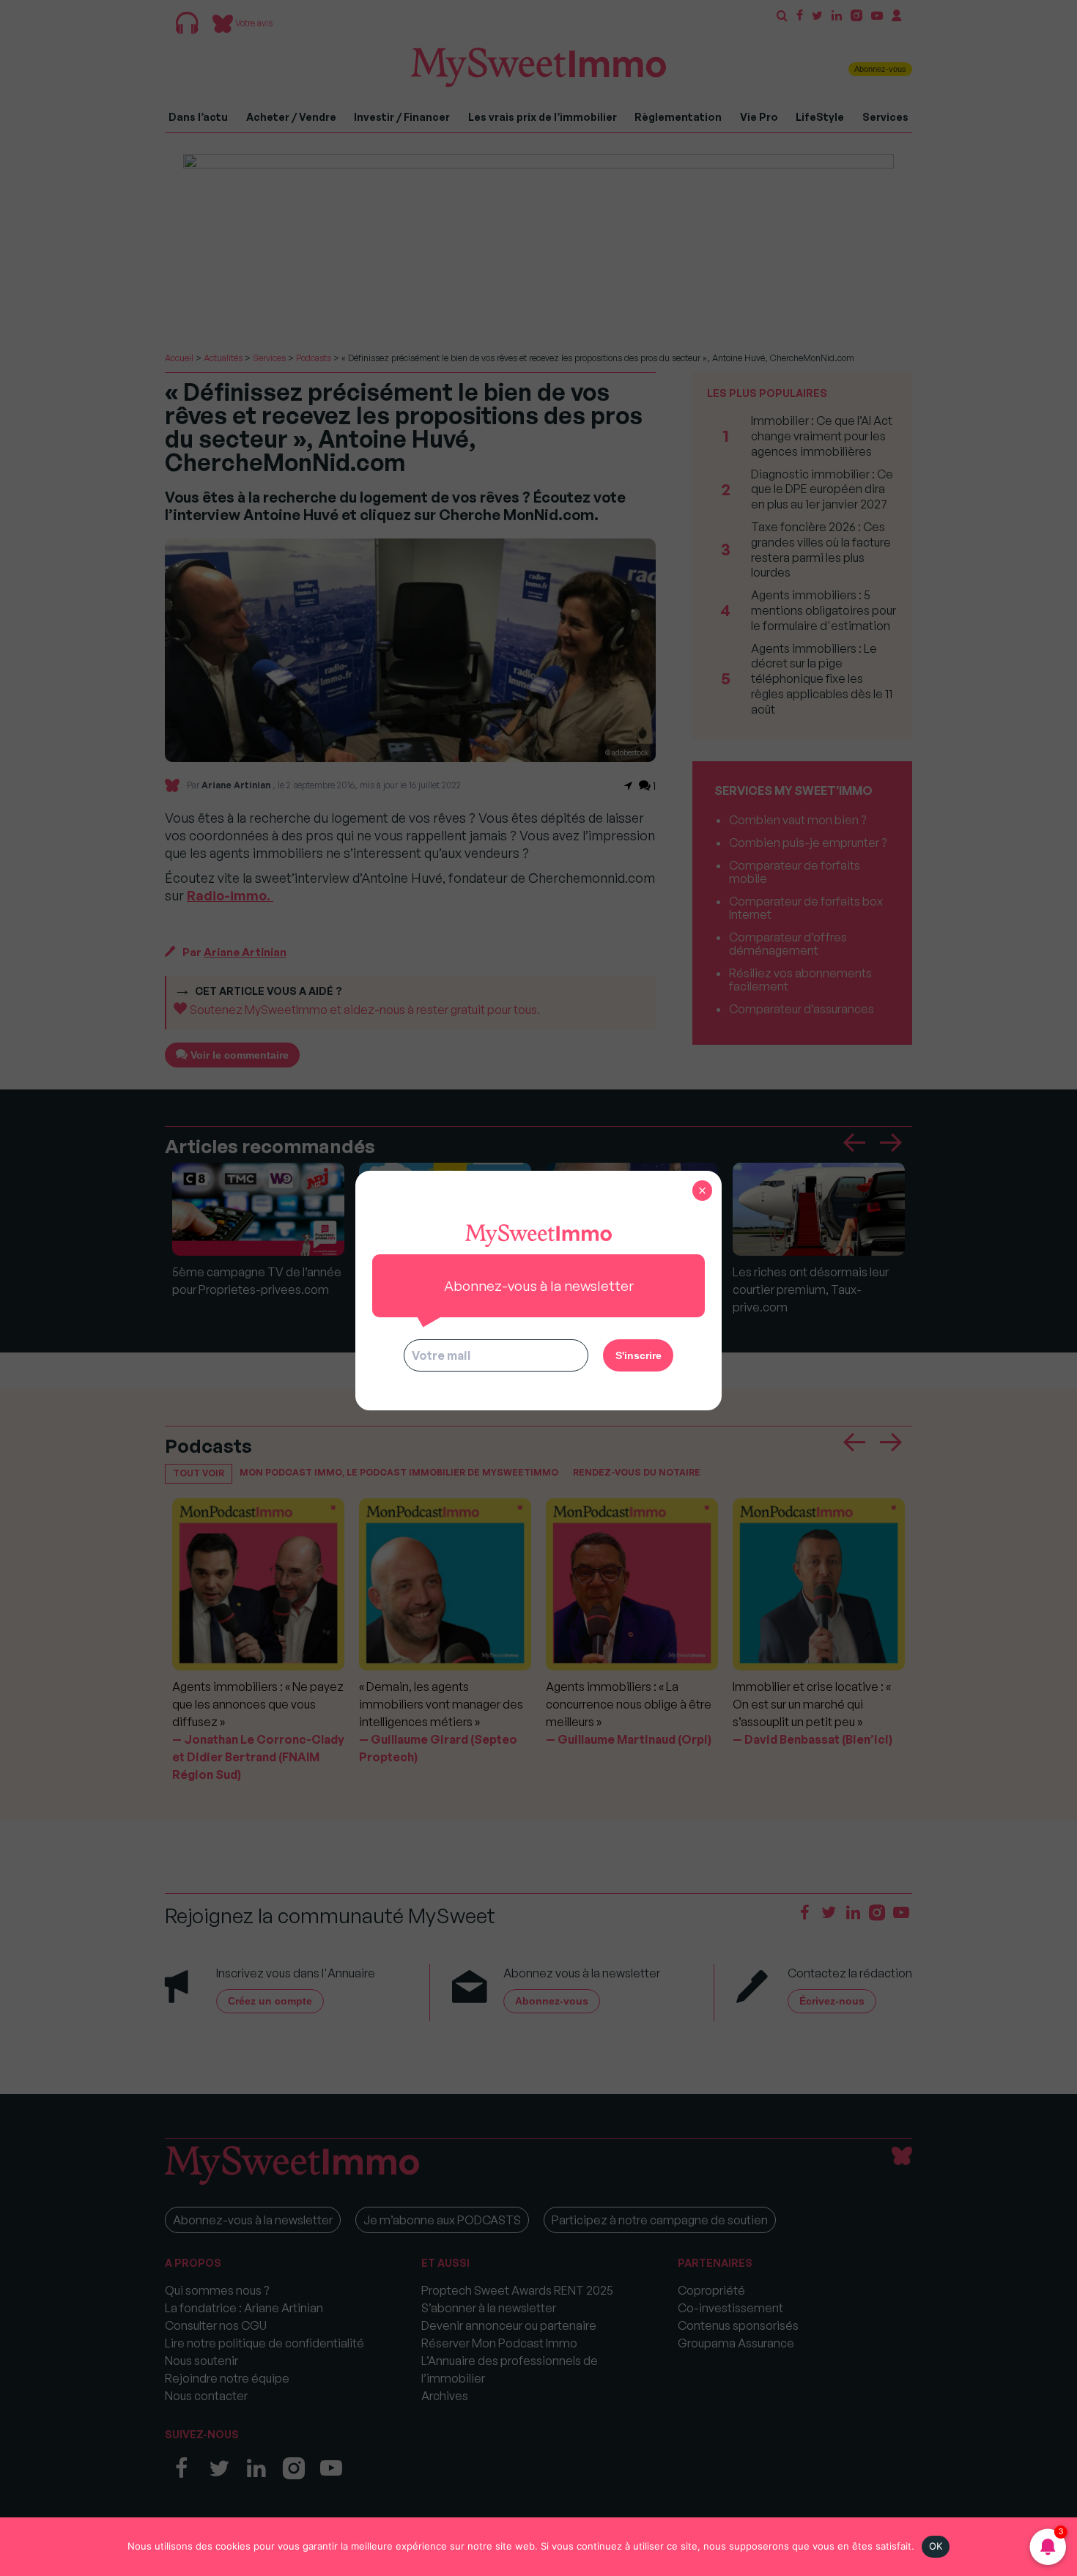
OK (936, 2546)
